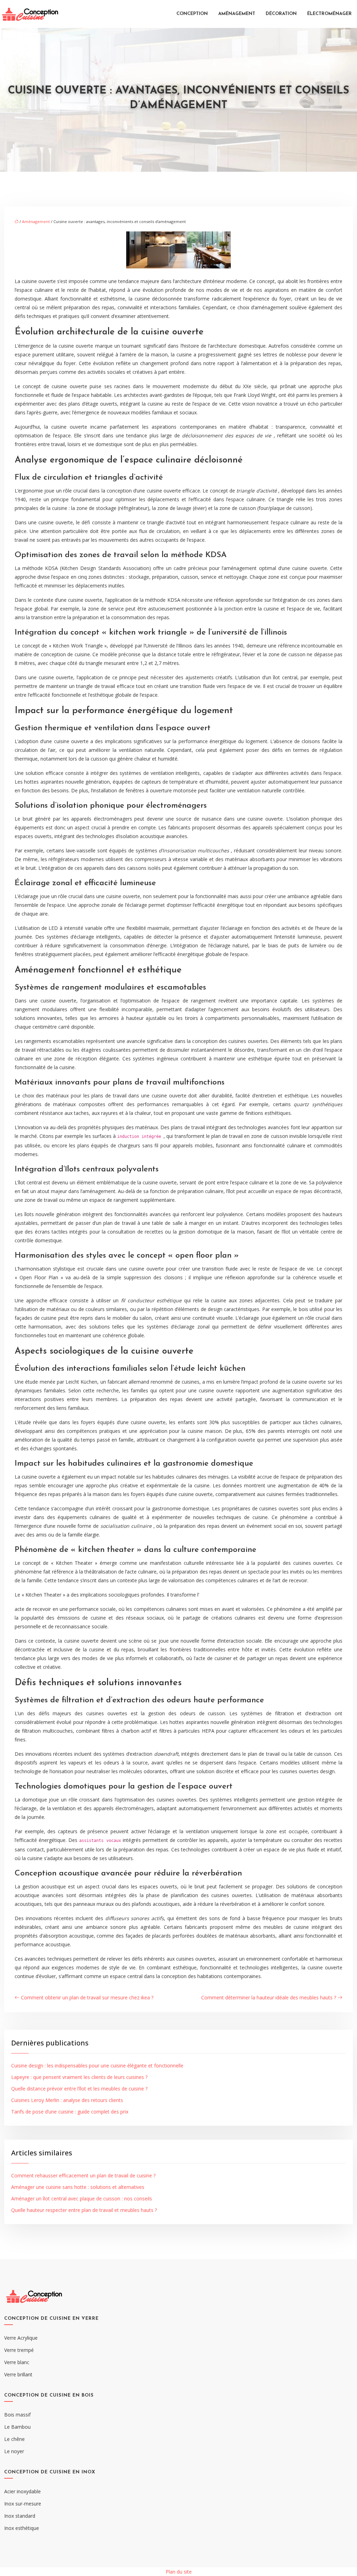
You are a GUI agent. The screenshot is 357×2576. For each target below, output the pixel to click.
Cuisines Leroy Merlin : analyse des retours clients (67, 2100)
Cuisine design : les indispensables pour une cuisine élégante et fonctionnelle (97, 2066)
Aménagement (237, 14)
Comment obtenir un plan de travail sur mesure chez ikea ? (87, 1997)
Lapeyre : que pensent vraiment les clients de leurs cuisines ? (79, 2077)
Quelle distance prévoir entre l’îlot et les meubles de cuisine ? (79, 2089)
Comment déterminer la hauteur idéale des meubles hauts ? (269, 1997)
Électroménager (329, 14)
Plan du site (179, 2572)
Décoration (281, 14)
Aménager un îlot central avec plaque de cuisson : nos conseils (82, 2199)
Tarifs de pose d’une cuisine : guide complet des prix (70, 2112)
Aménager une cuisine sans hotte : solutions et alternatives (78, 2187)
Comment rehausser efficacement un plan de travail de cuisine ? (83, 2175)
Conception (192, 14)
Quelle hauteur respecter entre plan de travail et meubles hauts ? (84, 2210)
